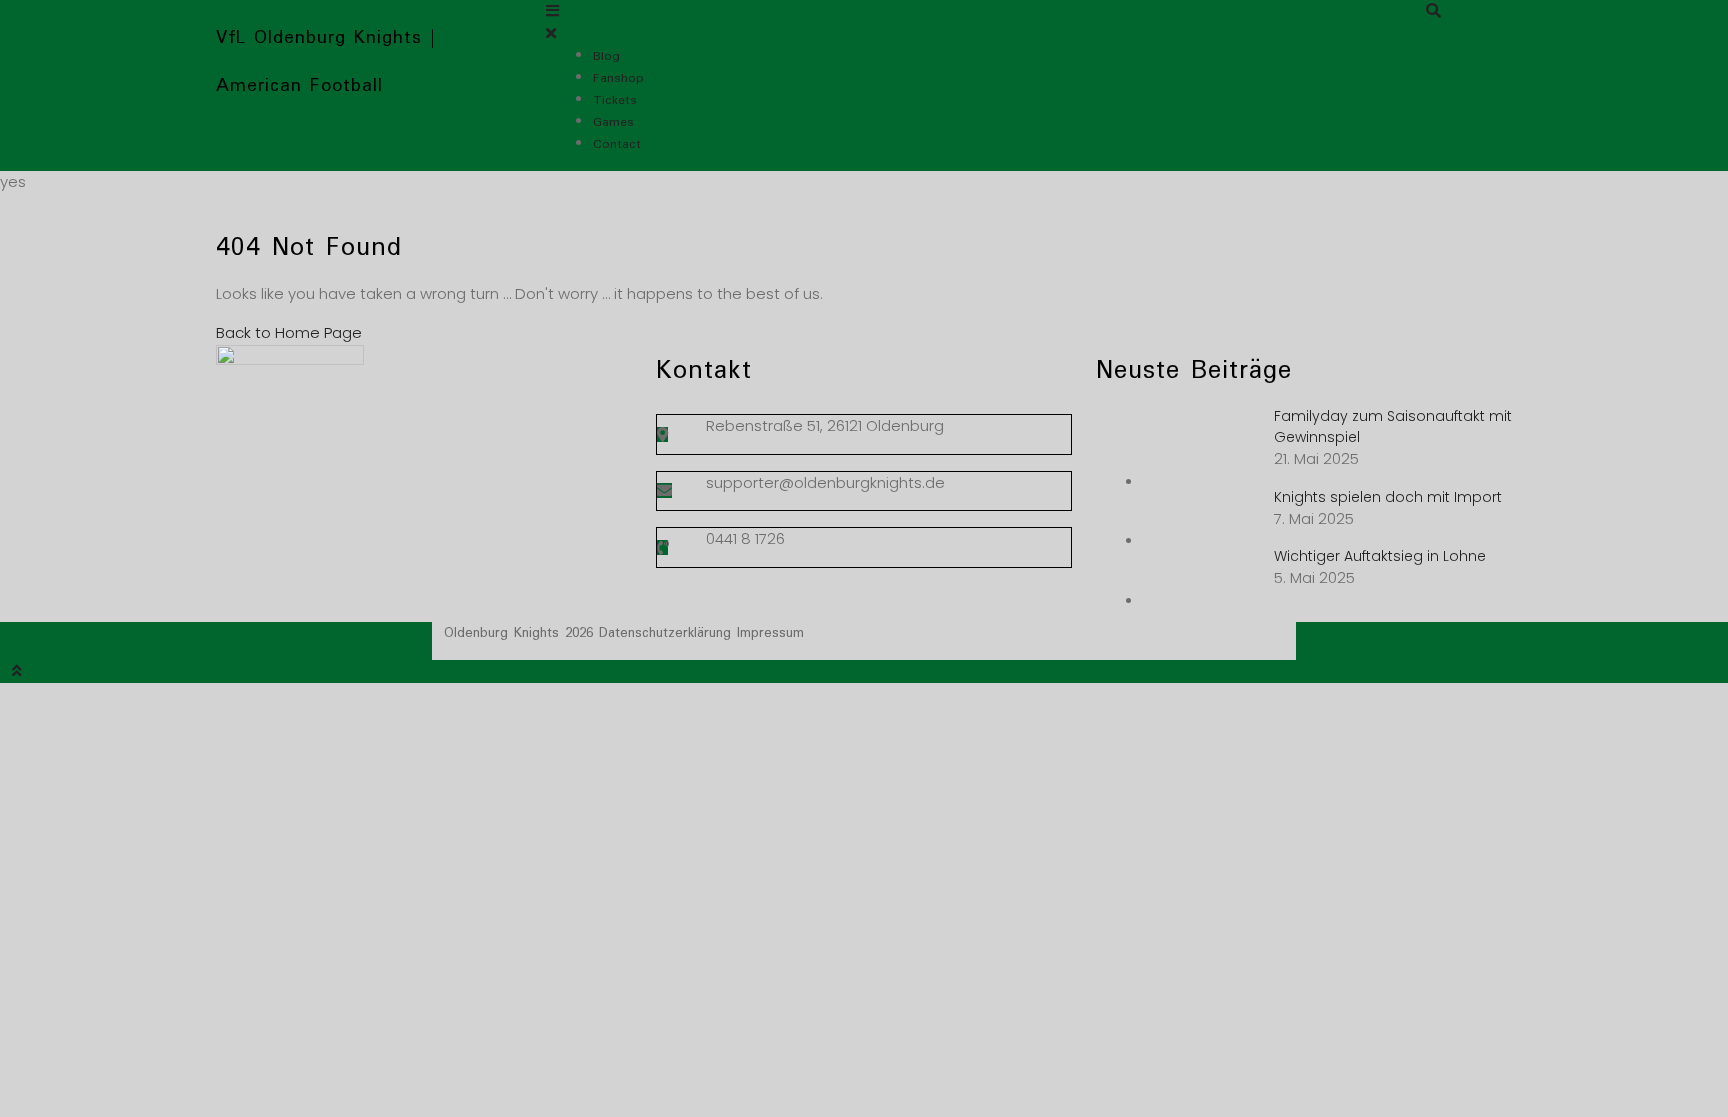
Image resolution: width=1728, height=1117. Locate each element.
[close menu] (551, 33)
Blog (606, 56)
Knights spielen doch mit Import (1388, 497)
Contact (617, 144)
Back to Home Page (289, 332)
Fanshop (618, 78)
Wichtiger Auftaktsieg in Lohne (1380, 556)
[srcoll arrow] (864, 671)
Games (613, 122)
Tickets (615, 100)
